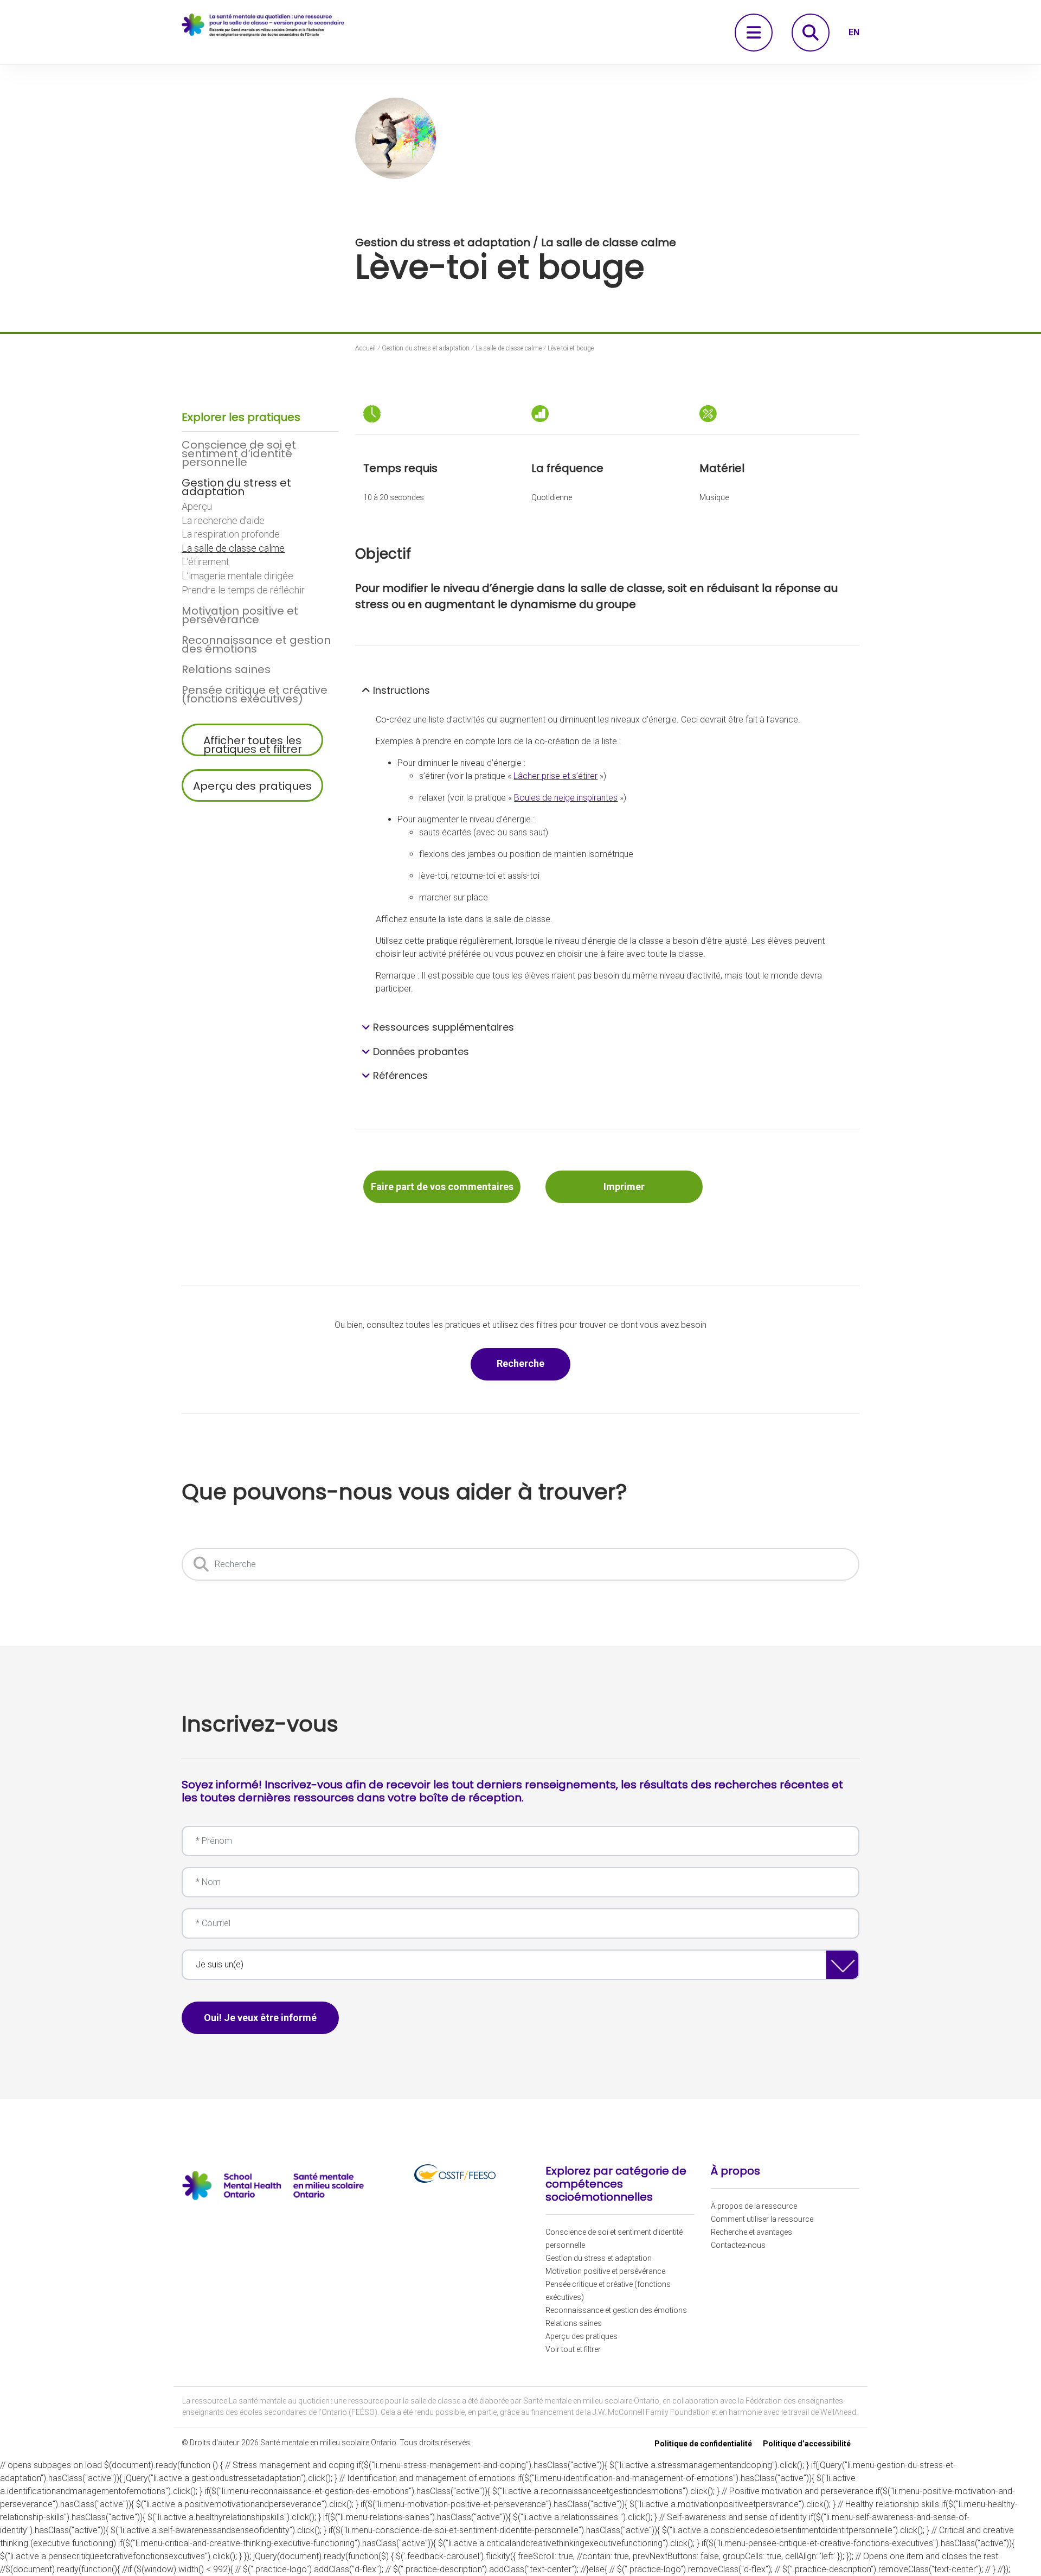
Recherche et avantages (751, 2232)
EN (854, 32)
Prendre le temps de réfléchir (243, 590)
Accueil (365, 348)
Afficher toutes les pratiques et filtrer (253, 744)
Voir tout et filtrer (573, 2349)
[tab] (607, 691)
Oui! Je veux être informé (260, 2018)
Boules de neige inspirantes (566, 798)
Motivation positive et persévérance (240, 615)
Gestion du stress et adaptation (236, 487)
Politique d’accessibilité (807, 2444)
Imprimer (624, 1187)
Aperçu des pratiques (252, 786)
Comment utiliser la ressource (762, 2219)
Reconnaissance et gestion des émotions (256, 644)
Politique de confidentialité (703, 2444)
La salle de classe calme (233, 548)
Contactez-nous (738, 2245)
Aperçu (197, 507)
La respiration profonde (231, 534)
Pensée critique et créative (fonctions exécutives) (255, 694)
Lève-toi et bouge (571, 348)
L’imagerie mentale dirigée (237, 576)
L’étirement (205, 562)
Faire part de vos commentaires (442, 1187)
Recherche (534, 1363)
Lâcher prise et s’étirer (555, 776)
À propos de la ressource (754, 2206)
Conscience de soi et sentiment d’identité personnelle (239, 453)
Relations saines (226, 669)
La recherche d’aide (223, 521)
